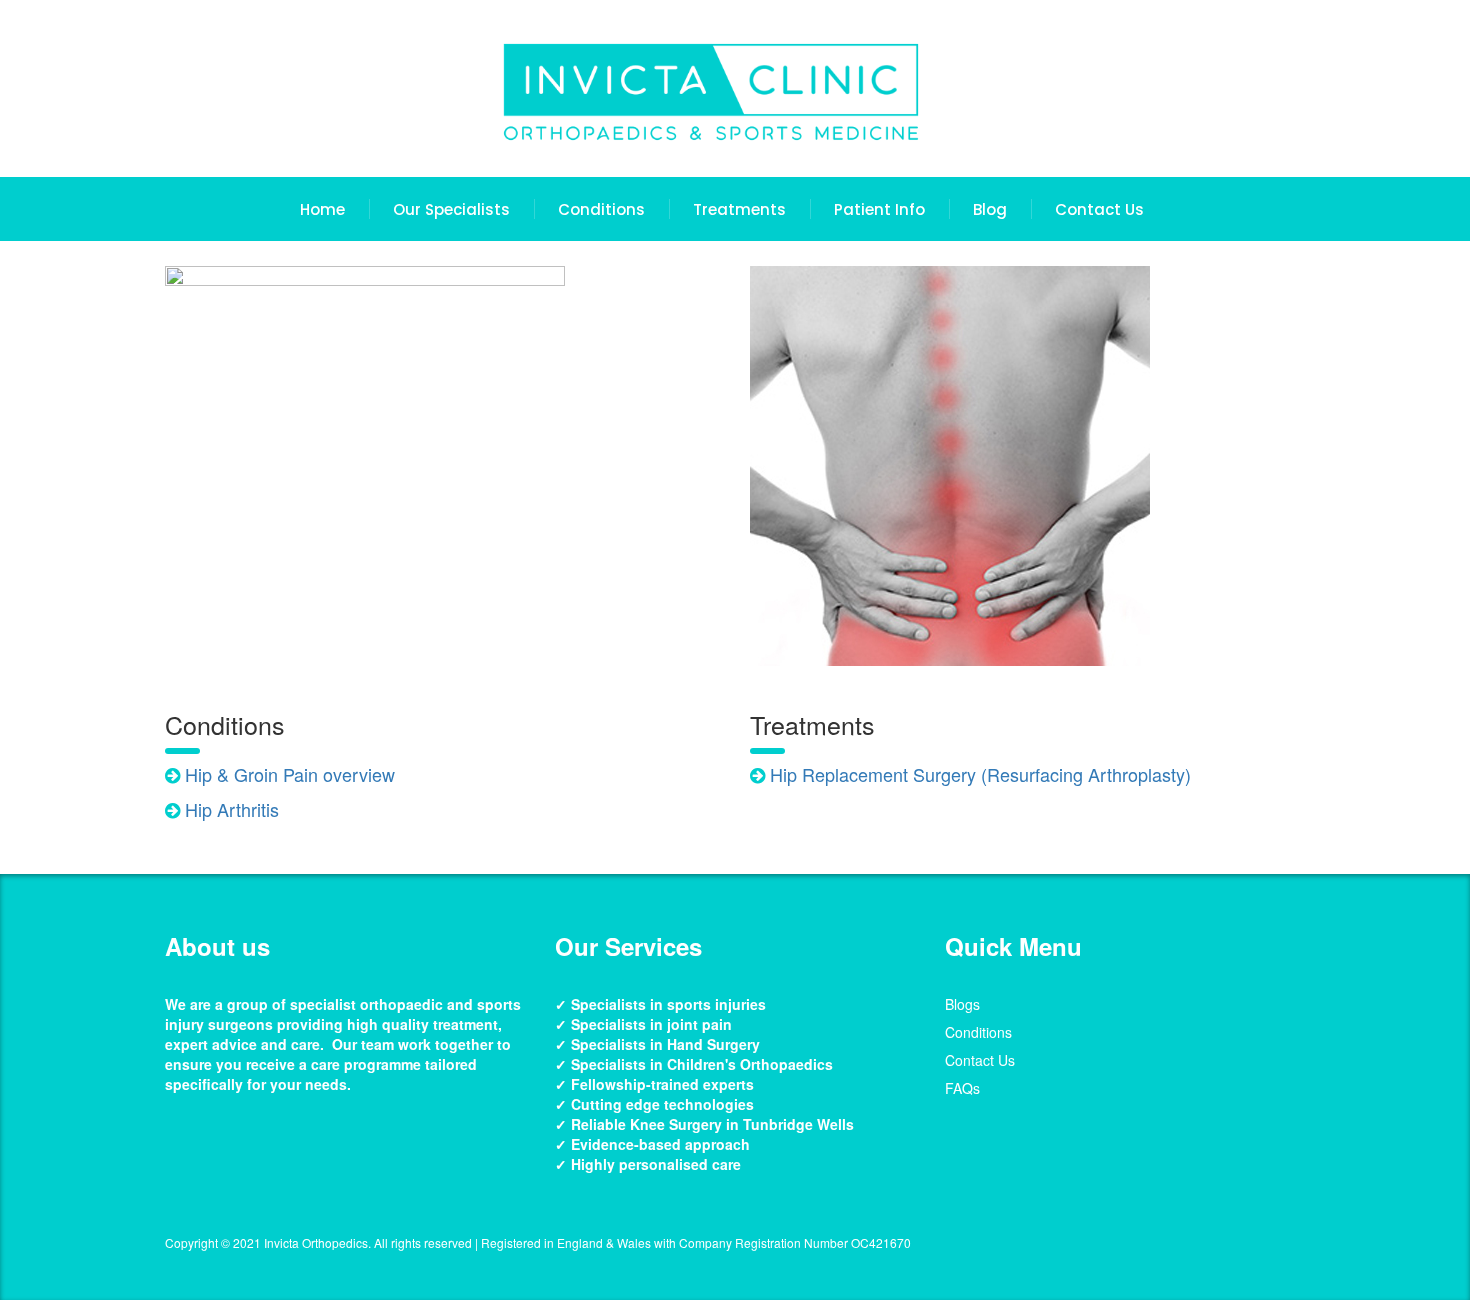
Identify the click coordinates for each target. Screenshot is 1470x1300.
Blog (990, 209)
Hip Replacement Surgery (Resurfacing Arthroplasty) (980, 774)
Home (322, 209)
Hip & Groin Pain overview (287, 774)
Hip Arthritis (232, 809)
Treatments (739, 209)
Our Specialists (451, 209)
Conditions (601, 209)
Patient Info (879, 209)
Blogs (962, 1004)
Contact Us (1099, 209)
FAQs (962, 1088)
